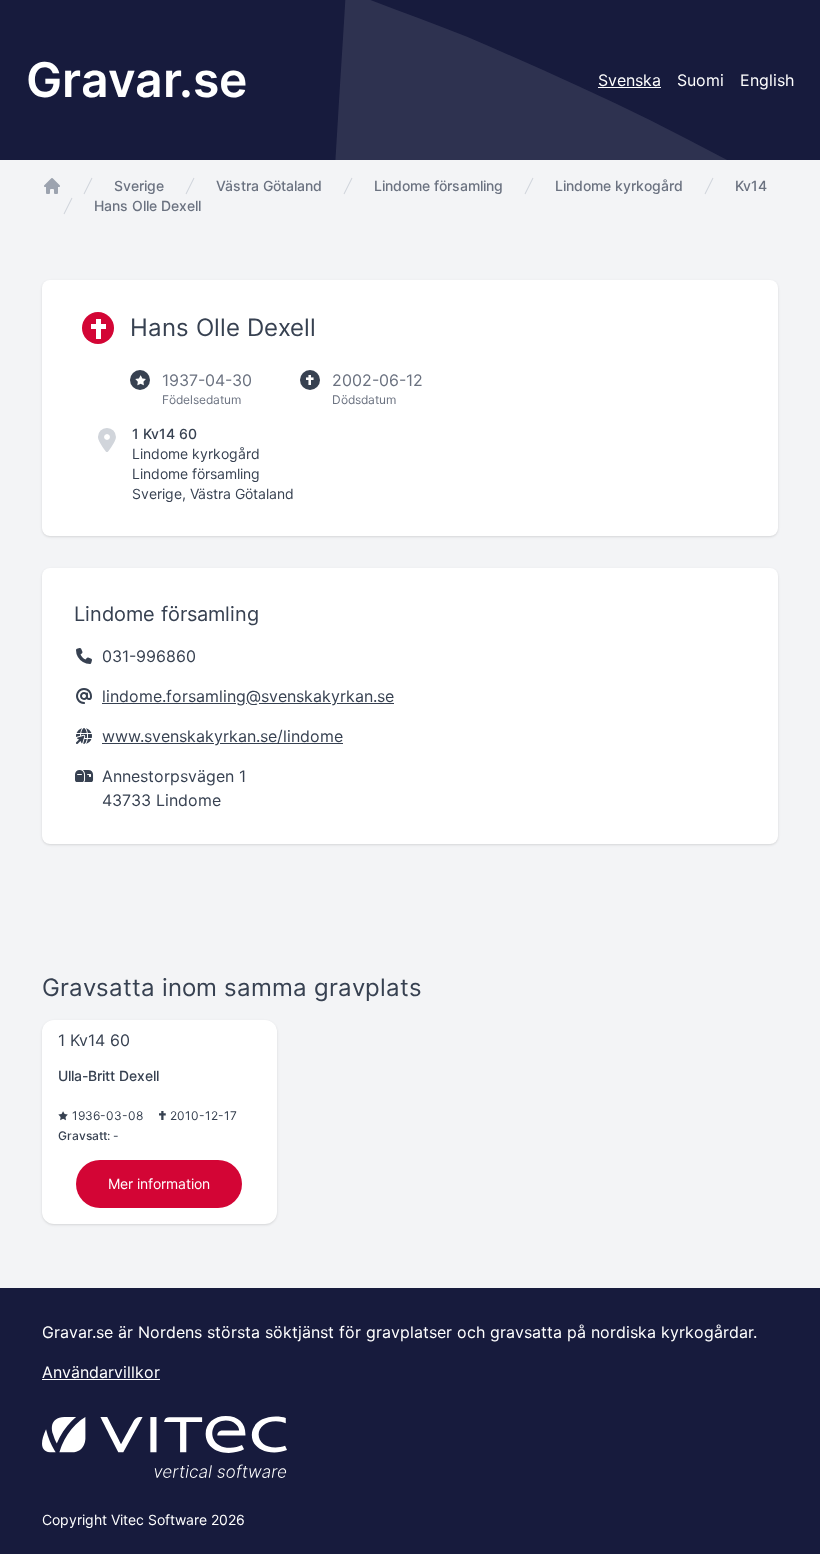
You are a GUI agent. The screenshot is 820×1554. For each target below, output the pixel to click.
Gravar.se (136, 79)
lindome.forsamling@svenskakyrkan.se (248, 696)
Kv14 (751, 185)
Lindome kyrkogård (619, 185)
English (767, 80)
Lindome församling (438, 185)
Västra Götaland (269, 185)
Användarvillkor (101, 1372)
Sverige (139, 185)
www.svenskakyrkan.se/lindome (222, 736)
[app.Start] (52, 186)
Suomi (700, 80)
